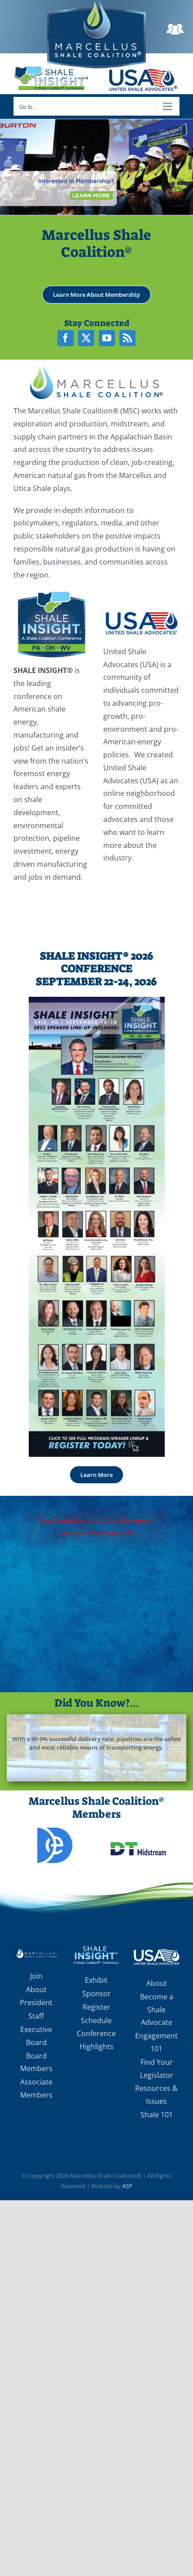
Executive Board (36, 2036)
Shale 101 (157, 2115)
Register (96, 2007)
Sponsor (96, 1994)
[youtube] (107, 338)
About (36, 1990)
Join (36, 1976)
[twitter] (86, 338)
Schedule (96, 2020)
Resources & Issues (156, 2095)
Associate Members (36, 2088)
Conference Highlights (96, 2040)
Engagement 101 (156, 2042)
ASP (127, 2186)
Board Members (36, 2062)
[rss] (127, 338)
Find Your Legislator (157, 2069)
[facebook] (66, 338)
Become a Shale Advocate (157, 2010)
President (36, 2003)
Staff (36, 2016)
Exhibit (96, 1980)
